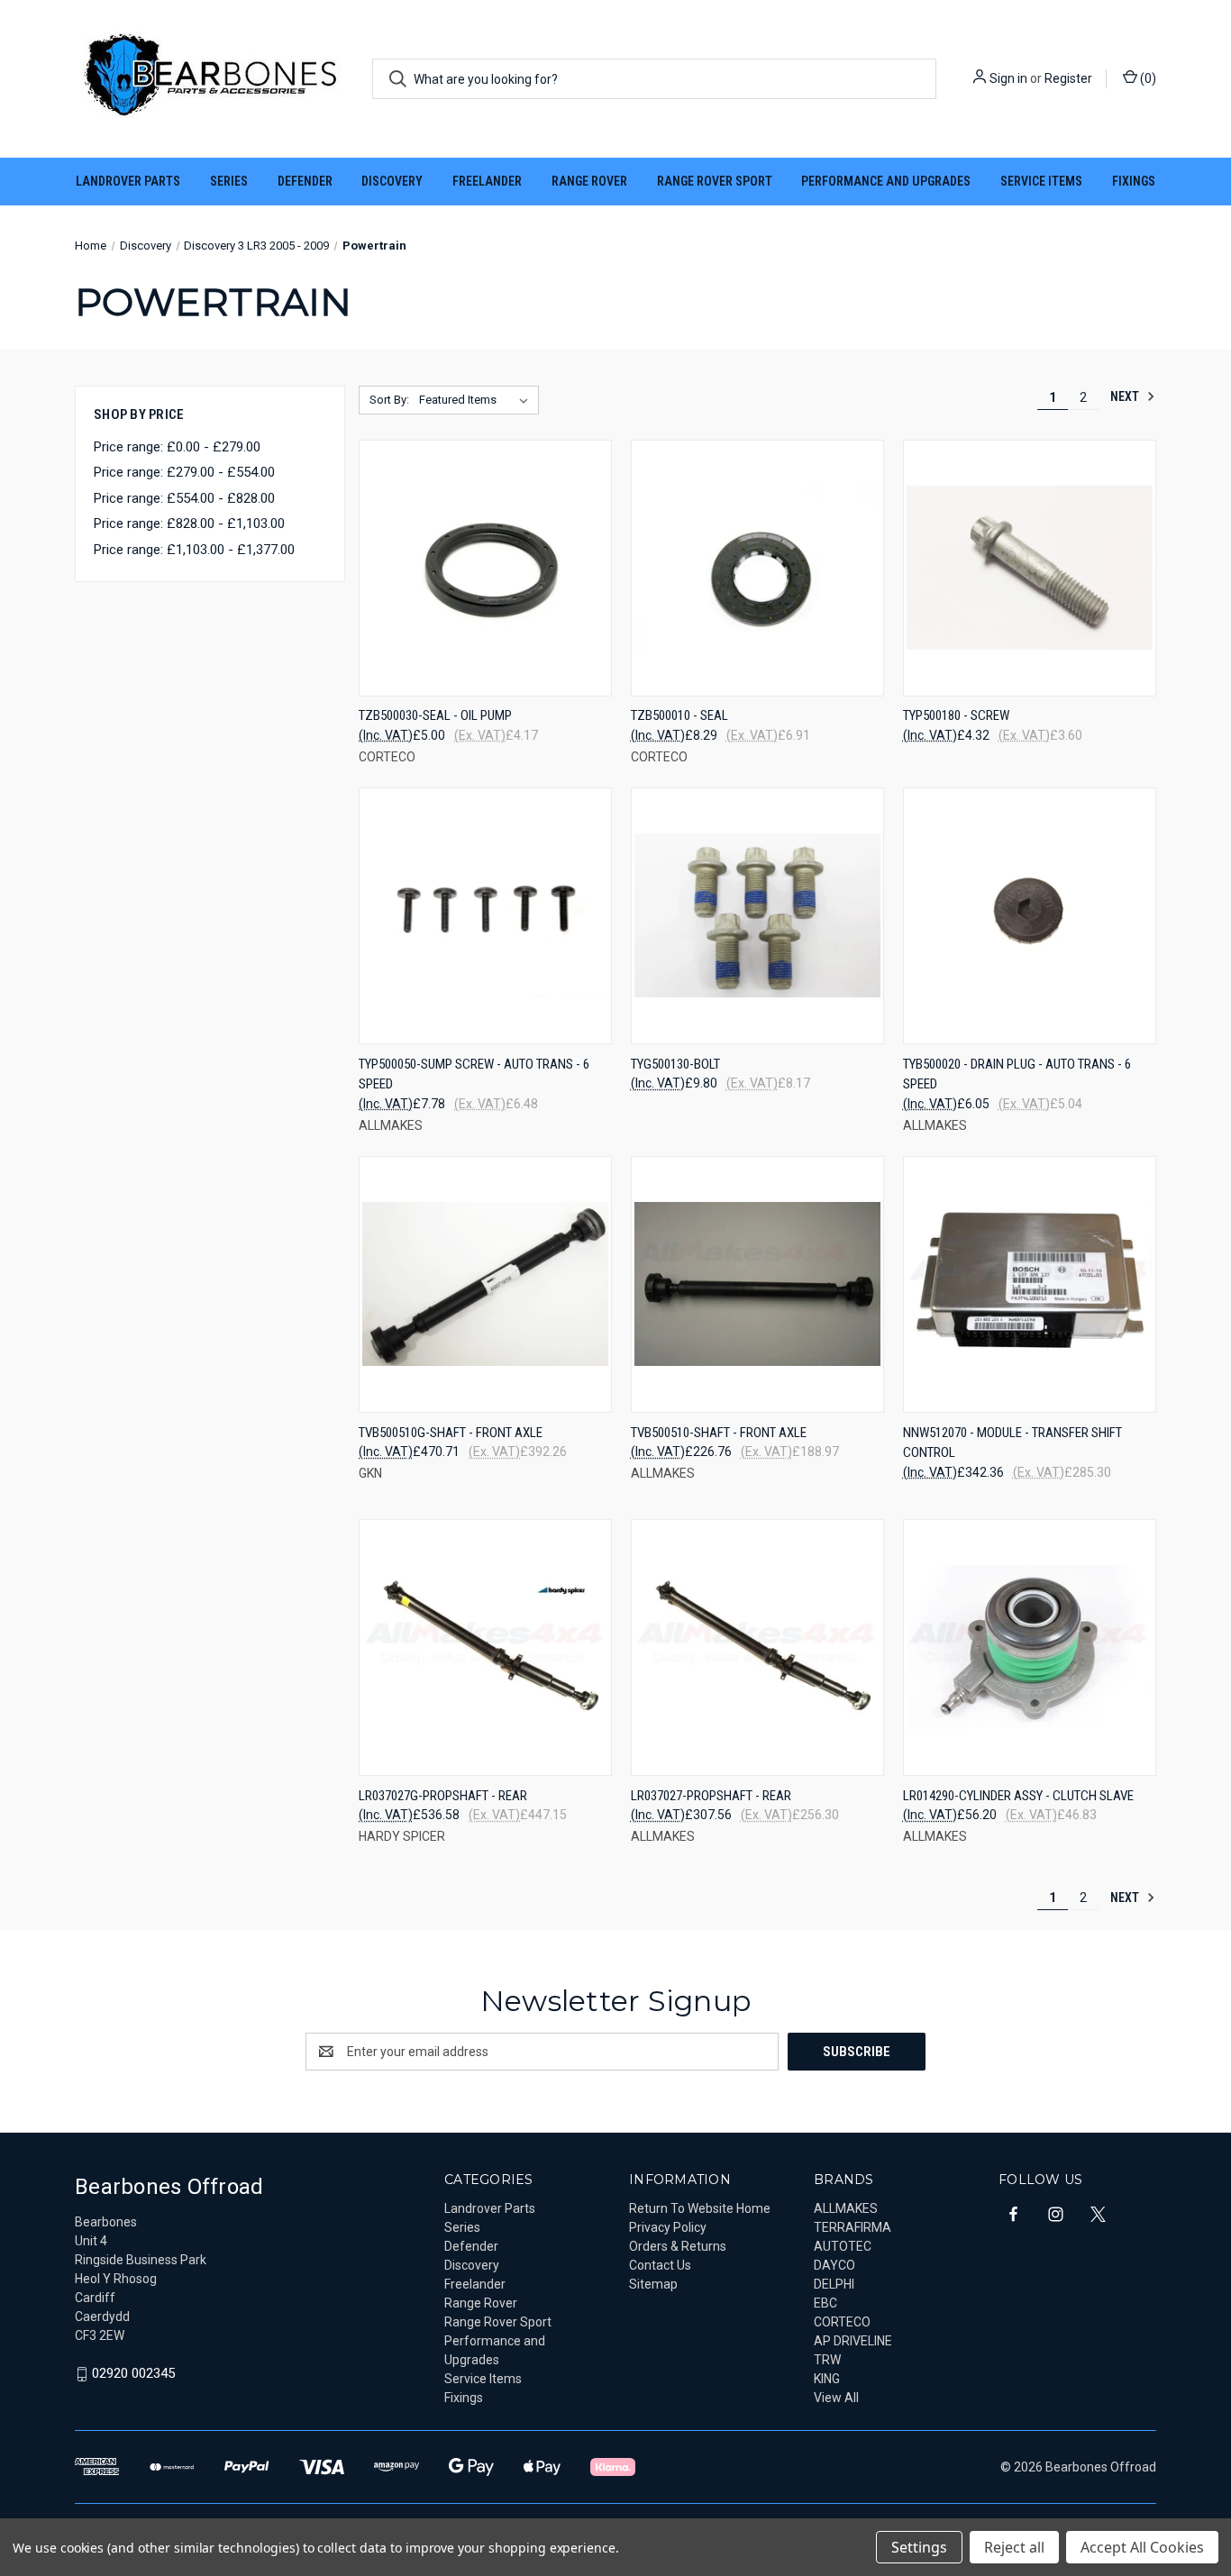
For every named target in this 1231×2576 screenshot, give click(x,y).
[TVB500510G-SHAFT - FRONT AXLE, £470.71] (485, 1284)
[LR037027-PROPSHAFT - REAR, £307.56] (757, 1648)
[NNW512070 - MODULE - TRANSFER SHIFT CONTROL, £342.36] (1030, 1284)
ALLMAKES (846, 2208)
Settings (919, 2547)
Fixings (1134, 181)
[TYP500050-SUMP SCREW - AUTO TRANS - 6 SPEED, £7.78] (485, 916)
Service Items (1041, 181)
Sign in (1008, 78)
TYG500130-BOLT (675, 1064)
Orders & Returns (678, 2246)
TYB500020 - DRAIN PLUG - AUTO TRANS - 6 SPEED (1017, 1074)
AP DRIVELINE (853, 2341)
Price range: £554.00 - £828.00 (184, 498)
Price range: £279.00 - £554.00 (184, 472)
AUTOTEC (843, 2246)
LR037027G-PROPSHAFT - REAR (443, 1796)
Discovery (392, 181)
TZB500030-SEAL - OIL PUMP (435, 715)
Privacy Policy (668, 2227)
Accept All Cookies (1142, 2547)
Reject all (1014, 2547)
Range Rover (589, 181)
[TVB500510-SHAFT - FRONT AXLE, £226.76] (757, 1284)
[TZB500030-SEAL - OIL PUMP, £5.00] (485, 568)
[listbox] (477, 400)
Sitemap (653, 2284)
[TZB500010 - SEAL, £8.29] (757, 568)
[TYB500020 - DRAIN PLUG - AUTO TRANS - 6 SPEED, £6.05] (1030, 916)
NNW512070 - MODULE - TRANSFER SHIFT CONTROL (1012, 1443)
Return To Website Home (700, 2208)
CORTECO (842, 2322)
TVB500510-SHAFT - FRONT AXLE (719, 1433)
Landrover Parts (128, 181)
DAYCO (834, 2265)
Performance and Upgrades (886, 181)
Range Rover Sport (715, 181)
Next (1126, 396)
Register (1068, 78)
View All (836, 2398)
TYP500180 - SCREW (956, 715)
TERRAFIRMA (853, 2227)
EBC (825, 2303)
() (1147, 78)
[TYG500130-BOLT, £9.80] (757, 916)
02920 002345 (133, 2373)
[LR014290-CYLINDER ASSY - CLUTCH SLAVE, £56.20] (1030, 1648)
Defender (305, 181)
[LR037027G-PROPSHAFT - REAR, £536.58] (485, 1648)
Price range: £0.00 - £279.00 (177, 447)
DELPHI (834, 2284)
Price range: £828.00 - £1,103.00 (189, 523)
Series (229, 181)
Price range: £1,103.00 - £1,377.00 (194, 550)
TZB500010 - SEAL (679, 715)
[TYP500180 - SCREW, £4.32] (1030, 568)
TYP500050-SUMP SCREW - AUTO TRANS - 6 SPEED (474, 1074)
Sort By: (389, 400)
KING (827, 2379)
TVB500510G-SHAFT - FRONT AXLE (451, 1433)
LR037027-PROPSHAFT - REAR (711, 1796)
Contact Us (660, 2265)
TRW (827, 2360)
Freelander (487, 181)
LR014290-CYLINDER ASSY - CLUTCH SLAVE (1018, 1796)
